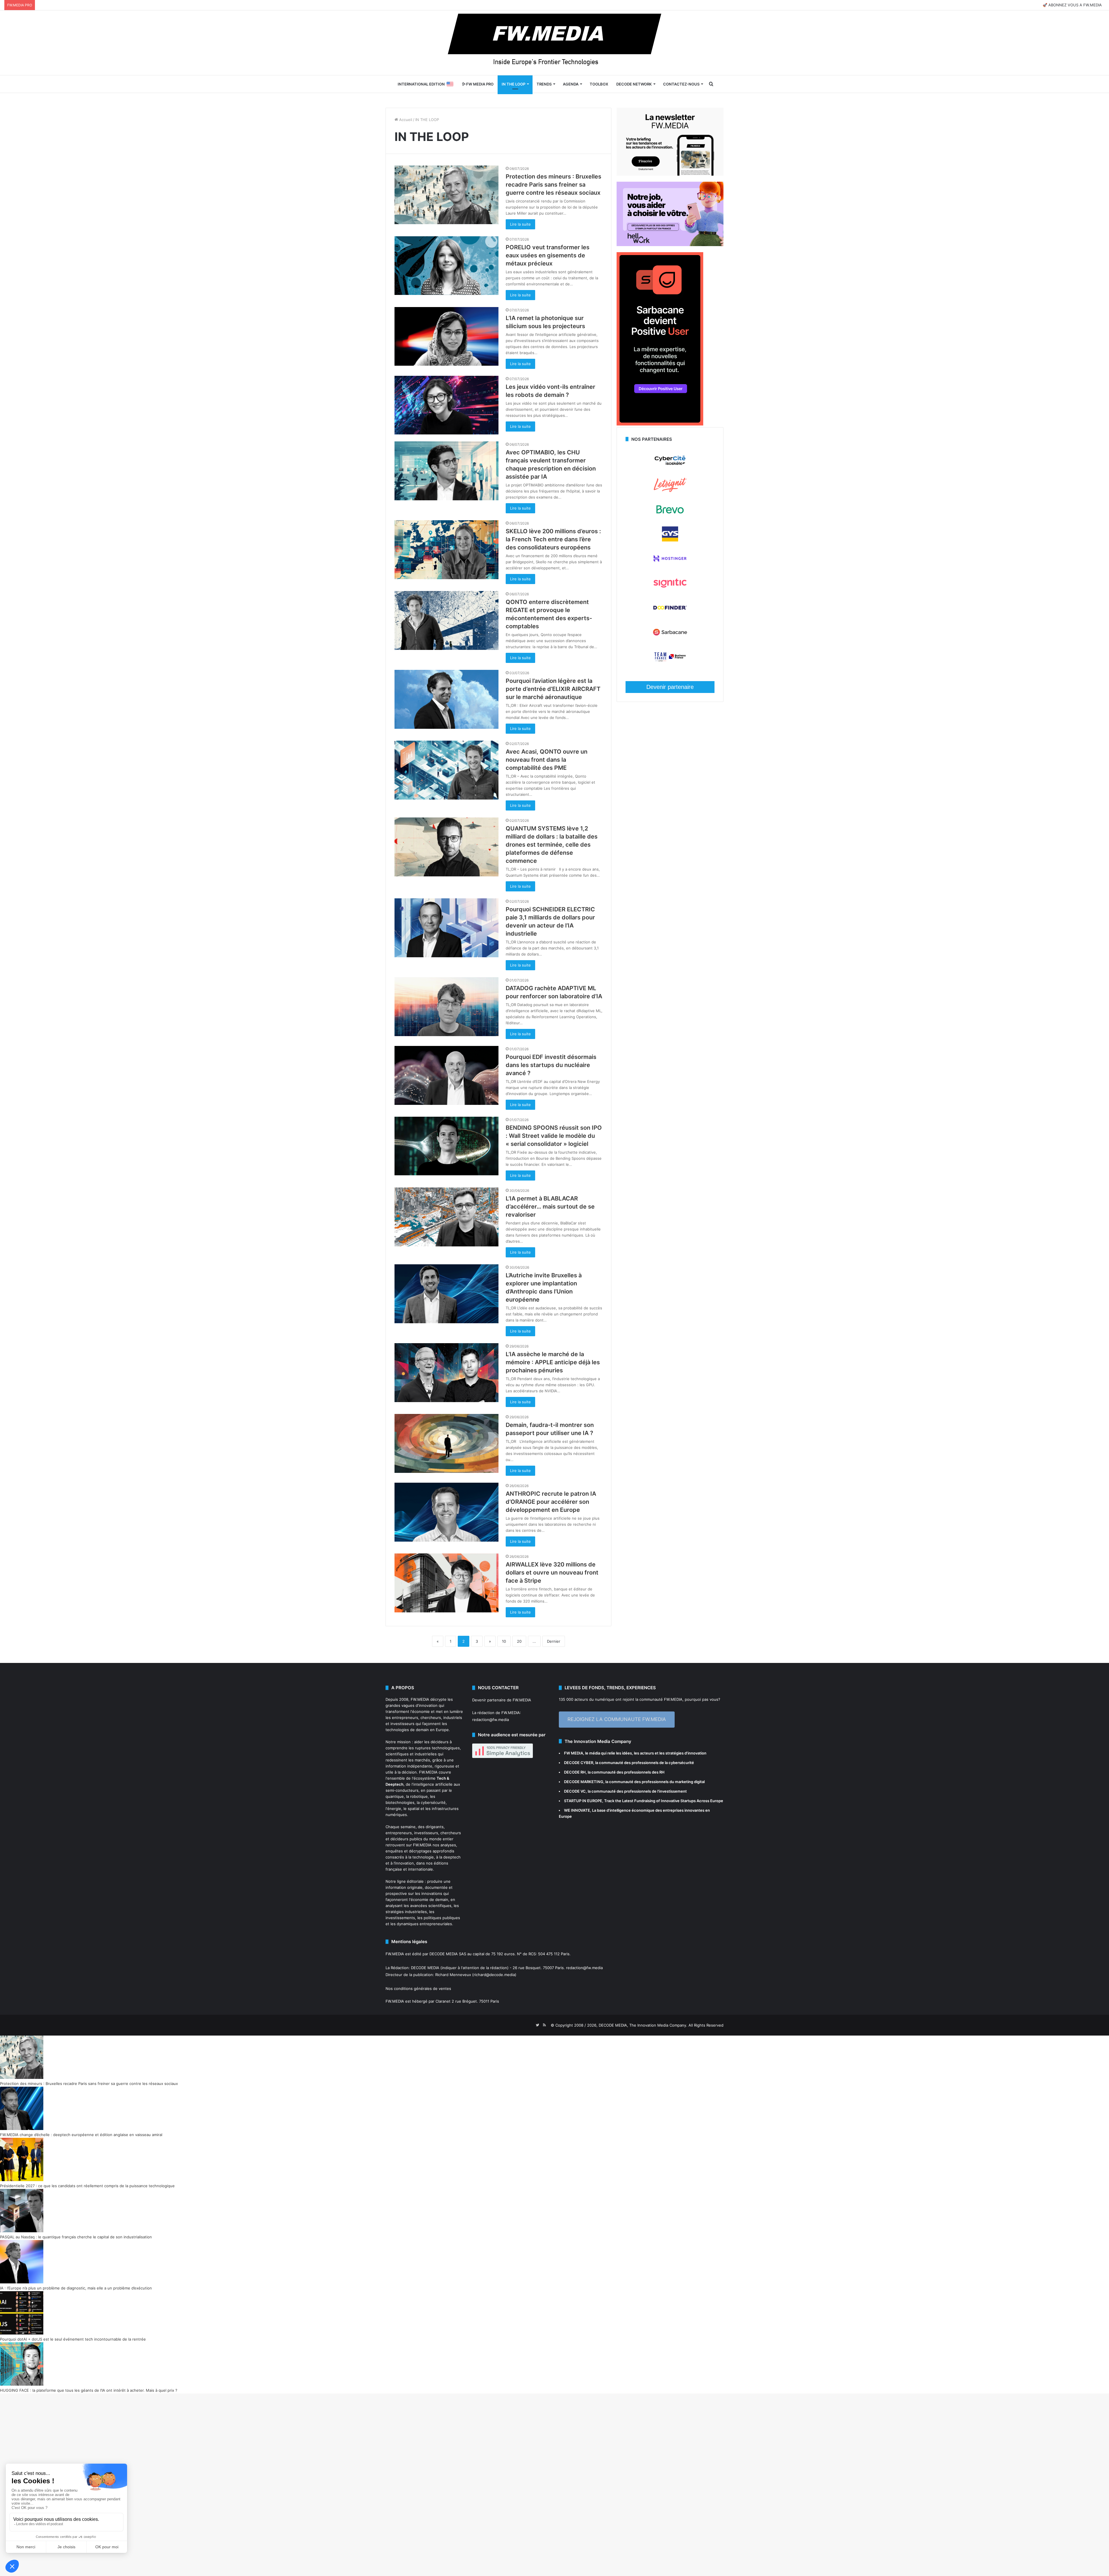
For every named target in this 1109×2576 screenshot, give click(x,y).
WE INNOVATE (577, 1810)
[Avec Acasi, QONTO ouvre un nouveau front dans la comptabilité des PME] (446, 770)
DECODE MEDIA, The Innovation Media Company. (643, 2025)
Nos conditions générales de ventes (418, 1988)
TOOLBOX (599, 84)
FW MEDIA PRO (479, 84)
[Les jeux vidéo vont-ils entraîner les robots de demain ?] (446, 405)
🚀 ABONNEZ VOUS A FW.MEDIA (1072, 5)
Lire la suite (520, 224)
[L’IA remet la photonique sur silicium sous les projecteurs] (446, 336)
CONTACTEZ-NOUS (681, 84)
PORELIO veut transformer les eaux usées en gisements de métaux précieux (548, 255)
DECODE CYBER (579, 1763)
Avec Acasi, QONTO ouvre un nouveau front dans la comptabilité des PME (547, 760)
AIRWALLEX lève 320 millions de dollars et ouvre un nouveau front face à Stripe (552, 1573)
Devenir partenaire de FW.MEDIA (502, 1700)
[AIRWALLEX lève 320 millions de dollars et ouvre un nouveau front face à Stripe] (446, 1583)
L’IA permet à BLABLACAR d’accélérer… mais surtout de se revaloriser (550, 1207)
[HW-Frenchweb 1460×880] (670, 245)
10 (504, 1641)
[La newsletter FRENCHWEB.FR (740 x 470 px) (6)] (670, 174)
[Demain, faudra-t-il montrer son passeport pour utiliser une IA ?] (446, 1443)
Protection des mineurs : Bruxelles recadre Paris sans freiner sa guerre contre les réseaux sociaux (553, 185)
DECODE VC (575, 1791)
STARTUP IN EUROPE (583, 1801)
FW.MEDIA (420, 1699)
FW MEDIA (574, 1753)
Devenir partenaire (670, 687)
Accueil (405, 120)
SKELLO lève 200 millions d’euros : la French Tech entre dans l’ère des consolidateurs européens (553, 539)
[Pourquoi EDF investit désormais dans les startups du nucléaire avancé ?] (446, 1075)
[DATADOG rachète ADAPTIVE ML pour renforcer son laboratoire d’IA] (446, 1007)
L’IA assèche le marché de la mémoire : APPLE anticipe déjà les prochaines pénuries (553, 1362)
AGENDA (571, 84)
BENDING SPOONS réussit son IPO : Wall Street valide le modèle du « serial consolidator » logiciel (554, 1136)
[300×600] (660, 424)
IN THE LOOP (513, 84)
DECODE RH (575, 1772)
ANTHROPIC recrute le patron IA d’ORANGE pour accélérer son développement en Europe (551, 1502)
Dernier (554, 1641)
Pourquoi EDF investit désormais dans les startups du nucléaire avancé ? (551, 1065)
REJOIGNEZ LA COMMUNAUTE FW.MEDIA (617, 1719)
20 (519, 1641)
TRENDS (544, 84)
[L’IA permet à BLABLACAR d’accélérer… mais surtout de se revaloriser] (446, 1217)
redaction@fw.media (491, 1720)
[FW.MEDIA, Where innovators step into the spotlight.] (554, 43)
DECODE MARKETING (584, 1782)
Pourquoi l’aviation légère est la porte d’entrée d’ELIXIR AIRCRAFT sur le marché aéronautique (553, 689)
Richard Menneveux (453, 1975)
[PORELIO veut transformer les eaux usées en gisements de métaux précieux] (446, 266)
